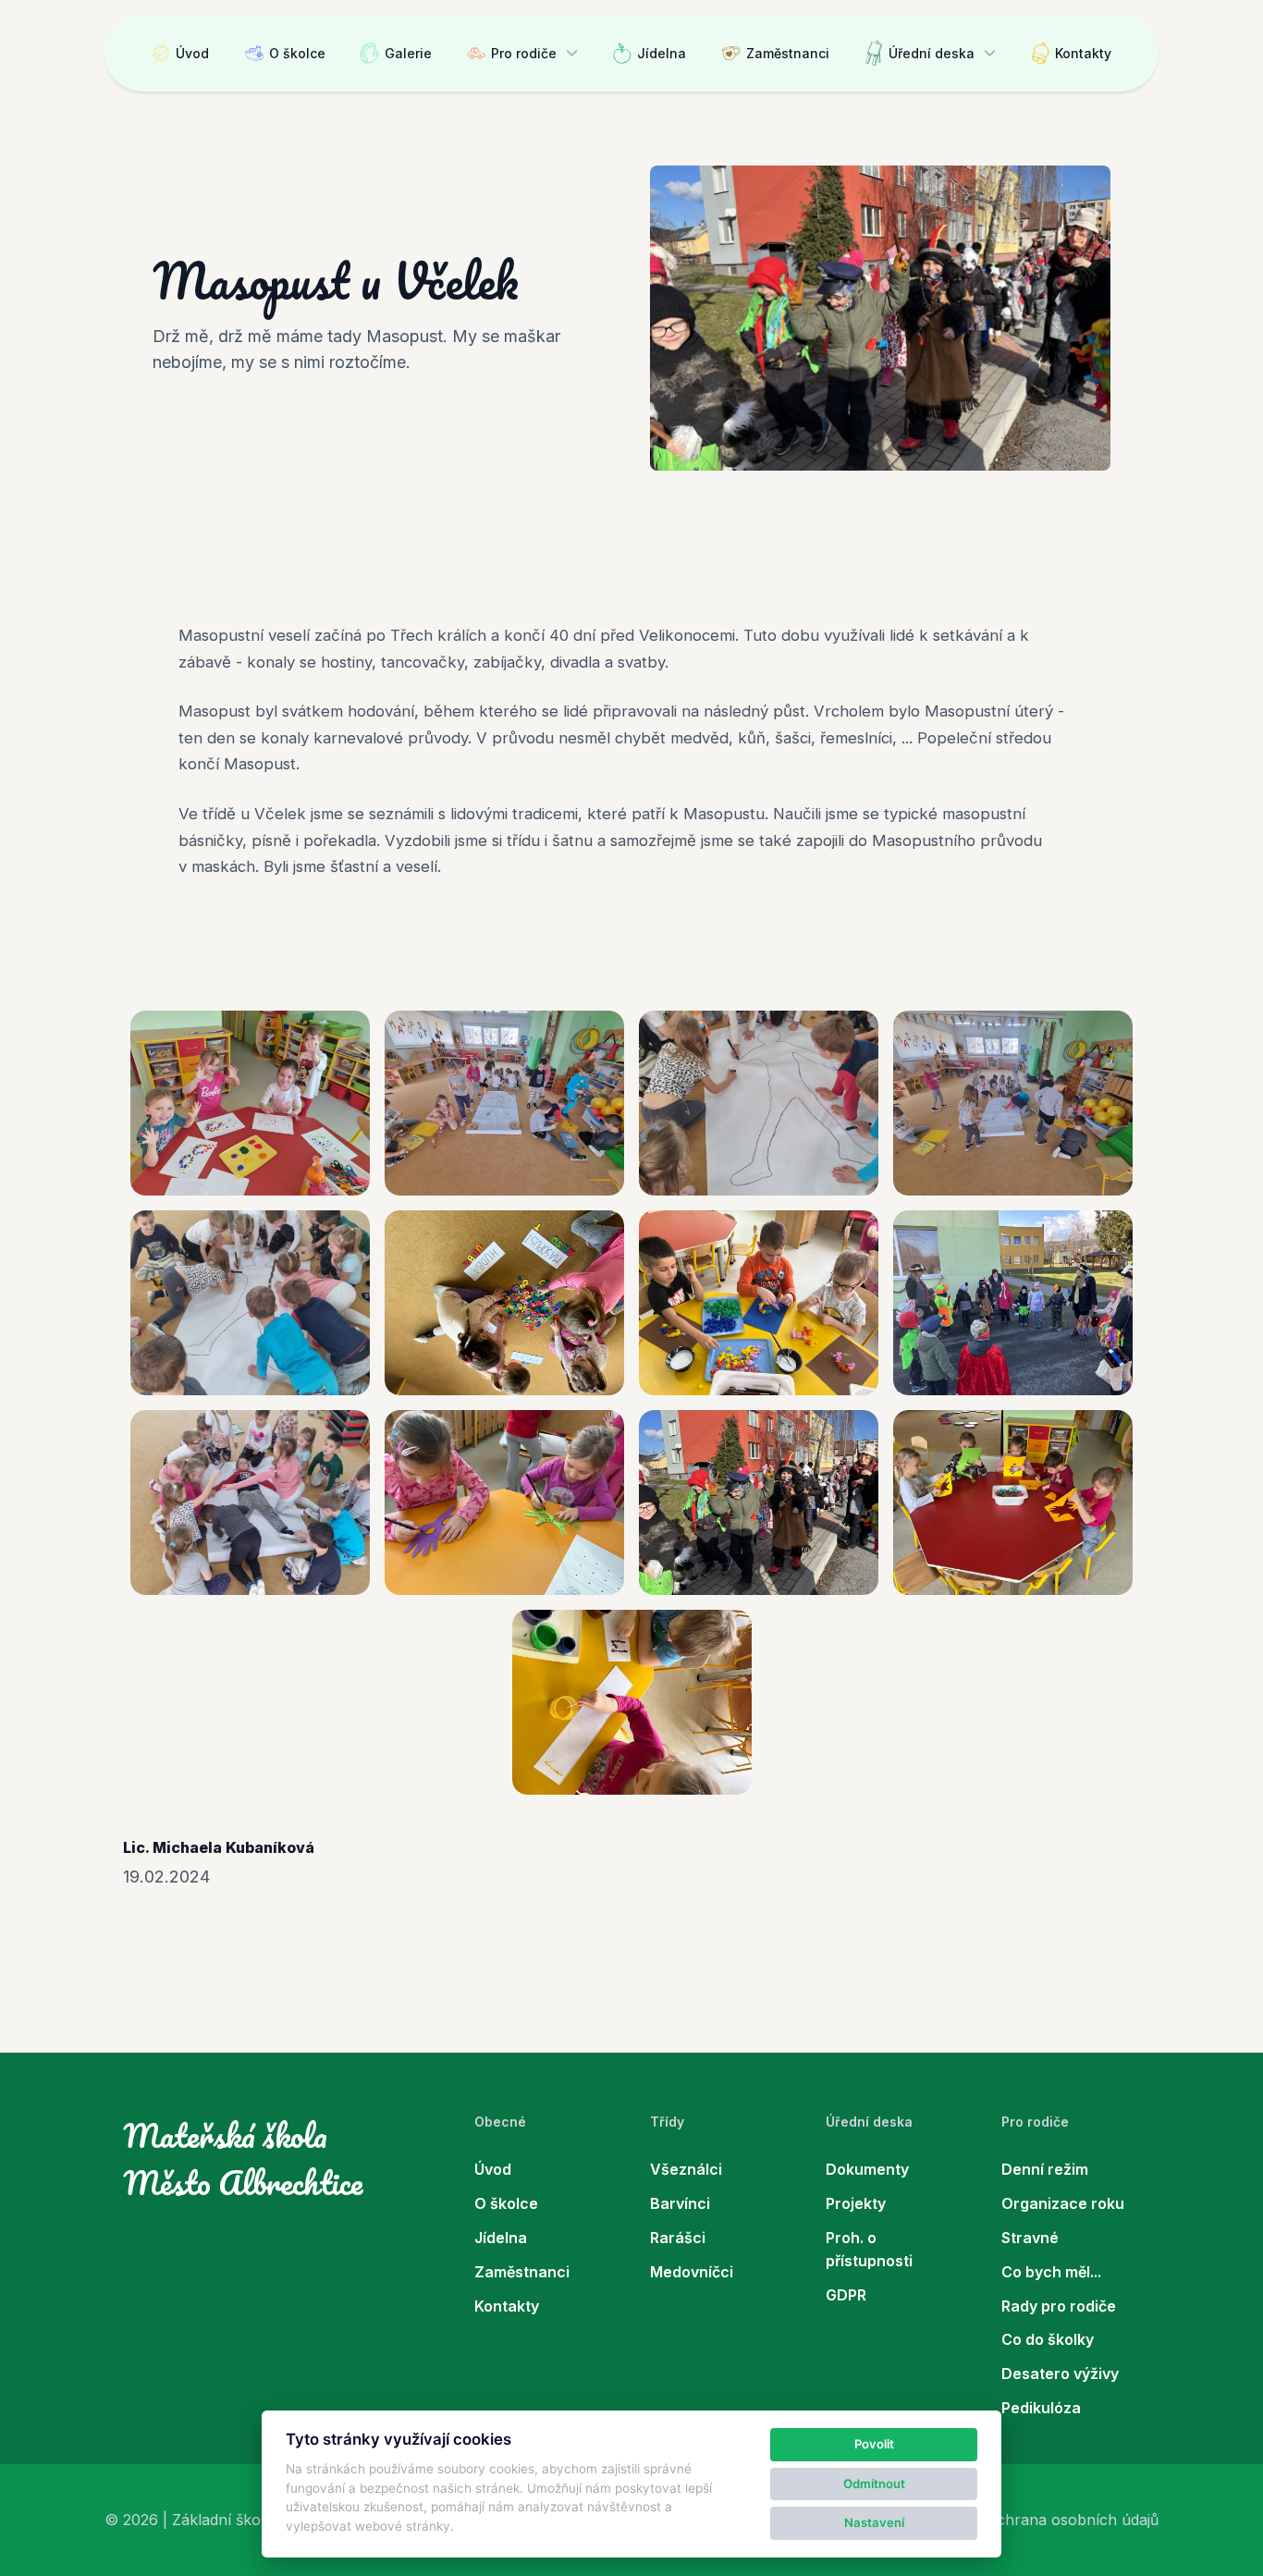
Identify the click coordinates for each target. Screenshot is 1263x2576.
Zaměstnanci (788, 53)
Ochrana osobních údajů (1072, 2520)
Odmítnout (874, 2484)
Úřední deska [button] (932, 53)
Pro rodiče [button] (524, 53)
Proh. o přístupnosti (869, 2249)
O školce (297, 53)
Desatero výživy (1060, 2374)
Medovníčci (692, 2272)
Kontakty (1083, 53)
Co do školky (1048, 2339)
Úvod (192, 53)
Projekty (856, 2203)
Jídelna (662, 53)
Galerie (408, 53)
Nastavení (874, 2522)
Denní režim (1045, 2169)
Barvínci (680, 2203)
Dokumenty (867, 2169)
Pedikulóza (1041, 2408)
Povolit (874, 2444)
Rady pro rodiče (1059, 2306)
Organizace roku (1063, 2203)
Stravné (1030, 2238)
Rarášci (678, 2238)
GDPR (846, 2295)
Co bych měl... (1051, 2272)
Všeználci (686, 2169)
